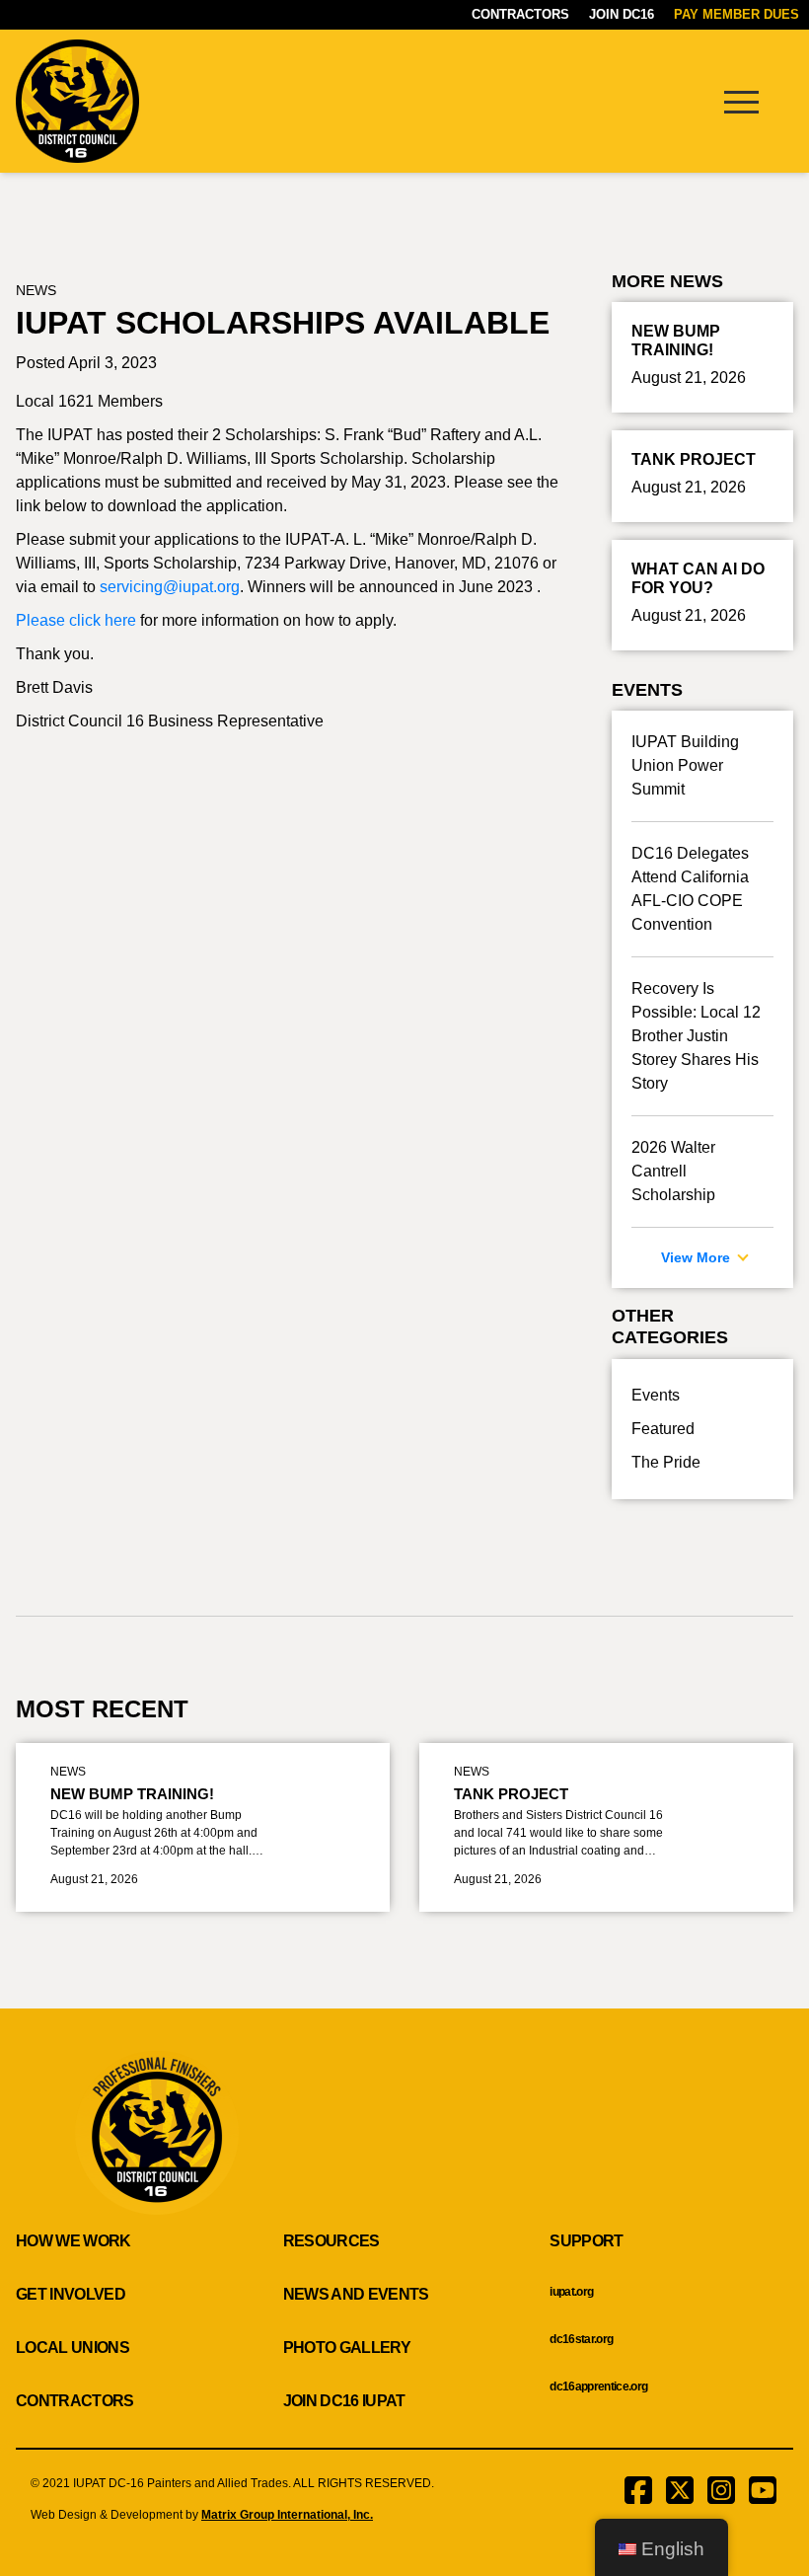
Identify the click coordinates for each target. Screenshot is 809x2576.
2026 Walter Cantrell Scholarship (673, 1171)
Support (586, 2241)
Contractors (520, 14)
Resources (331, 2241)
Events (656, 1395)
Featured (663, 1429)
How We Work (74, 2241)
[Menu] (741, 101)
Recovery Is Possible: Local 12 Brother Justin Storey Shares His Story (696, 1036)
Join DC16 (622, 14)
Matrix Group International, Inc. (287, 2515)
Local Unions (73, 2348)
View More (698, 1257)
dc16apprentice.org (598, 2387)
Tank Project (511, 1794)
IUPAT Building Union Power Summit (685, 765)
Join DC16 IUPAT (344, 2401)
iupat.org (571, 2292)
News (36, 290)
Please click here (76, 620)
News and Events (356, 2294)
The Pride (666, 1462)
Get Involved (71, 2294)
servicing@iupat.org (170, 587)
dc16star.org (581, 2339)
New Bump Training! (132, 1794)
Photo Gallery (347, 2348)
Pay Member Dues (736, 14)
